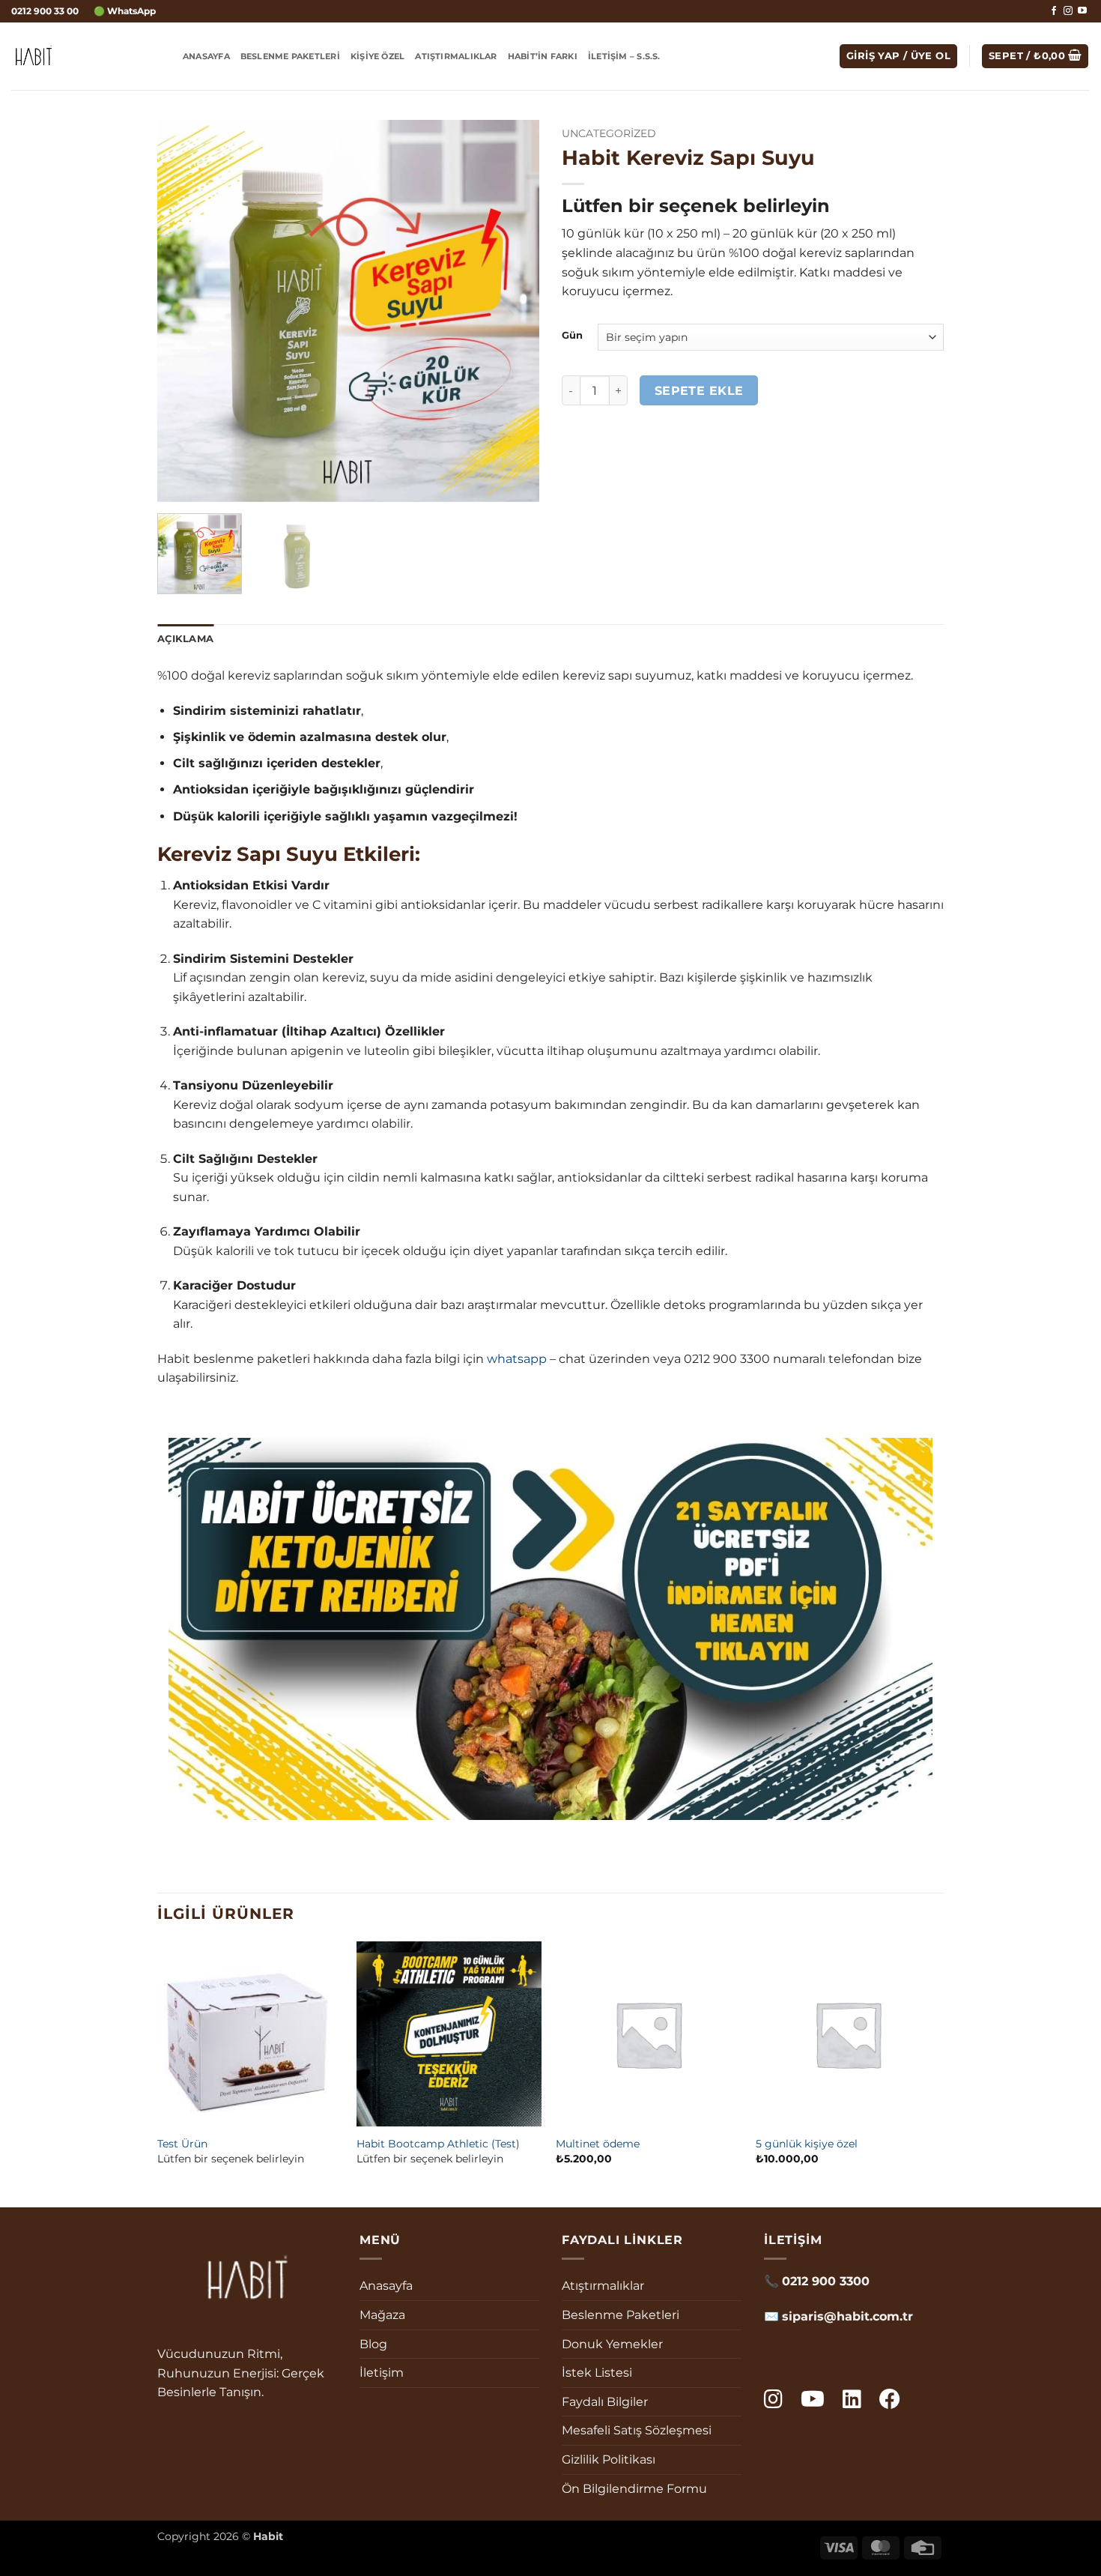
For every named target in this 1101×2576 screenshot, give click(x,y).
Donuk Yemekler (612, 2344)
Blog (373, 2344)
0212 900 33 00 (45, 11)
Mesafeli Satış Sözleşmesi (637, 2430)
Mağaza (382, 2315)
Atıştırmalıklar (456, 56)
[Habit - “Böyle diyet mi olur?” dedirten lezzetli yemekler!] (86, 56)
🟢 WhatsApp (125, 11)
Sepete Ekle (699, 391)
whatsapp (517, 1359)
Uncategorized (609, 133)
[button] (898, 57)
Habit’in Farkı (543, 56)
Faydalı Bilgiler (605, 2402)
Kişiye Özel (377, 56)
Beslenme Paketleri (290, 56)
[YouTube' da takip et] (1082, 11)
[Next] (513, 311)
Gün (572, 336)
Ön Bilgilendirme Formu (634, 2489)
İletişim (382, 2373)
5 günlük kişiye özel (807, 2144)
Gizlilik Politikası (609, 2459)
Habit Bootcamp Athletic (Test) (438, 2144)
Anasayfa (206, 56)
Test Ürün (182, 2144)
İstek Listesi (597, 2373)
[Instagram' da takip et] (1068, 11)
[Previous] (183, 311)
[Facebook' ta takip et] (1054, 11)
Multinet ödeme (598, 2144)
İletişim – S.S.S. (624, 56)
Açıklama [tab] (185, 639)
